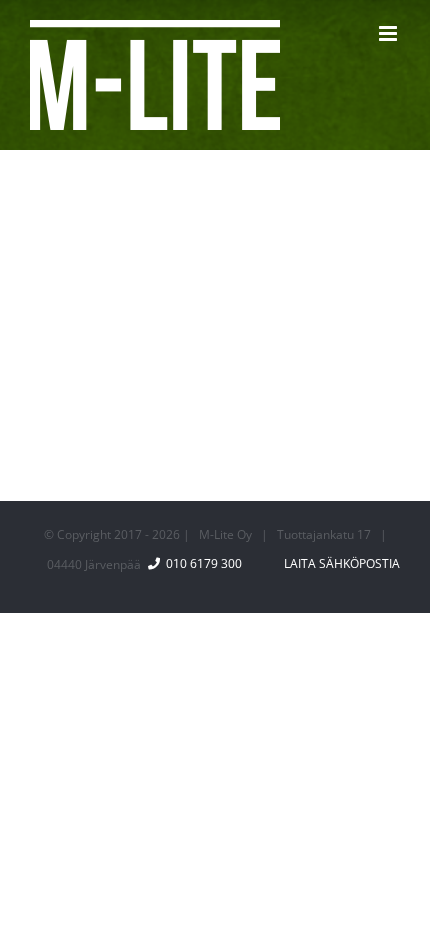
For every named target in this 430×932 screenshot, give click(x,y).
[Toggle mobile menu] (389, 33)
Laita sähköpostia (339, 563)
